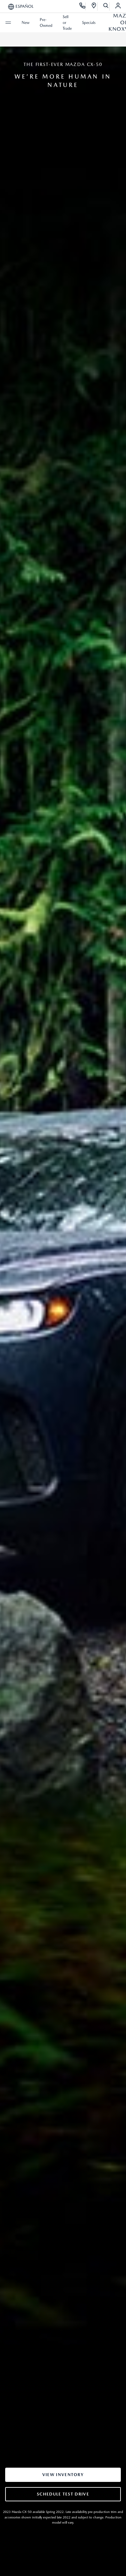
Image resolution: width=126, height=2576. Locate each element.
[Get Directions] (94, 6)
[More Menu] (8, 23)
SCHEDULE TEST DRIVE (63, 2494)
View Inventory (63, 2475)
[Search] (106, 6)
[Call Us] (83, 6)
